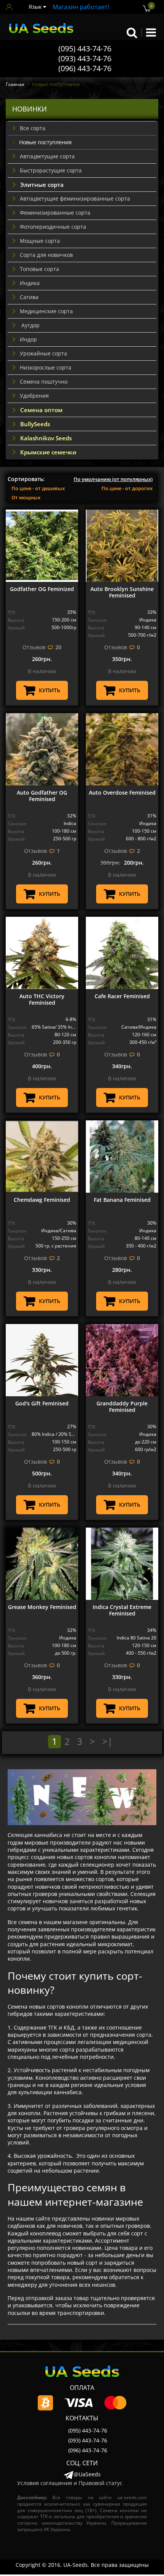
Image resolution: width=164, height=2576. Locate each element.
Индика (30, 283)
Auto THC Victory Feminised (42, 999)
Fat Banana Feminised (122, 1200)
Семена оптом (41, 410)
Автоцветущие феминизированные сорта (75, 198)
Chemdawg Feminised (42, 1200)
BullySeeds (35, 424)
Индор (28, 339)
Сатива (29, 297)
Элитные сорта (42, 185)
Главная (15, 84)
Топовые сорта (39, 269)
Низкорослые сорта (46, 367)
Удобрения (34, 396)
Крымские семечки (48, 452)
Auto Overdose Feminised (122, 793)
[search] (132, 32)
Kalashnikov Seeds (46, 438)
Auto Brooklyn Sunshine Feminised (122, 592)
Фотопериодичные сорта (53, 227)
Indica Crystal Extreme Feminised (122, 1610)
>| (107, 1741)
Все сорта (33, 128)
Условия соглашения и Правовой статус (70, 2483)
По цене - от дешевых (38, 488)
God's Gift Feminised (42, 1403)
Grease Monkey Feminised (42, 1607)
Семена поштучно (44, 382)
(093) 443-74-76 (85, 58)
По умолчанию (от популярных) (113, 479)
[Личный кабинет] (11, 7)
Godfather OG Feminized (42, 589)
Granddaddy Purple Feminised (122, 1407)
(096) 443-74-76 (85, 68)
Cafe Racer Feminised (122, 996)
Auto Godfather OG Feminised (42, 796)
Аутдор (30, 325)
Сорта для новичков (46, 255)
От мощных (26, 497)
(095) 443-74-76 (85, 49)
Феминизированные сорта (55, 213)
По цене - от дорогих (127, 488)
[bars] (151, 32)
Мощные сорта (40, 241)
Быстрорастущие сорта (51, 170)
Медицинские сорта (46, 311)
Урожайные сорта (43, 353)
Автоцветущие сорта (47, 156)
